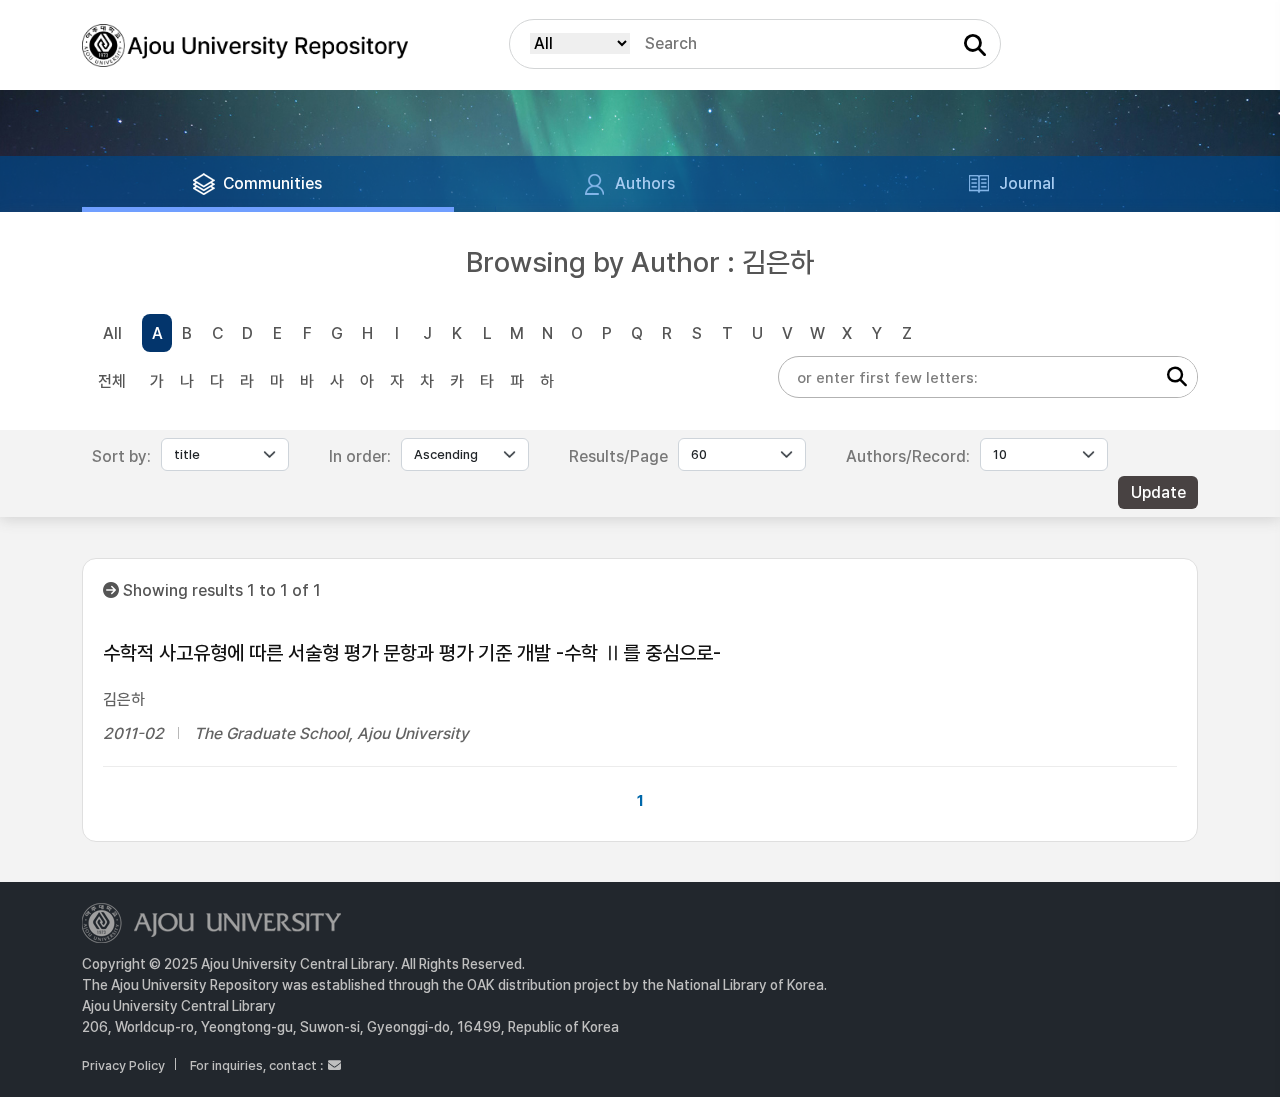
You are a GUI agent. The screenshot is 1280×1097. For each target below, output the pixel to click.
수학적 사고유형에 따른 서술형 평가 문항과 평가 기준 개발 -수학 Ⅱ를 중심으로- (412, 653)
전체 (112, 381)
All (112, 333)
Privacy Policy (123, 1065)
